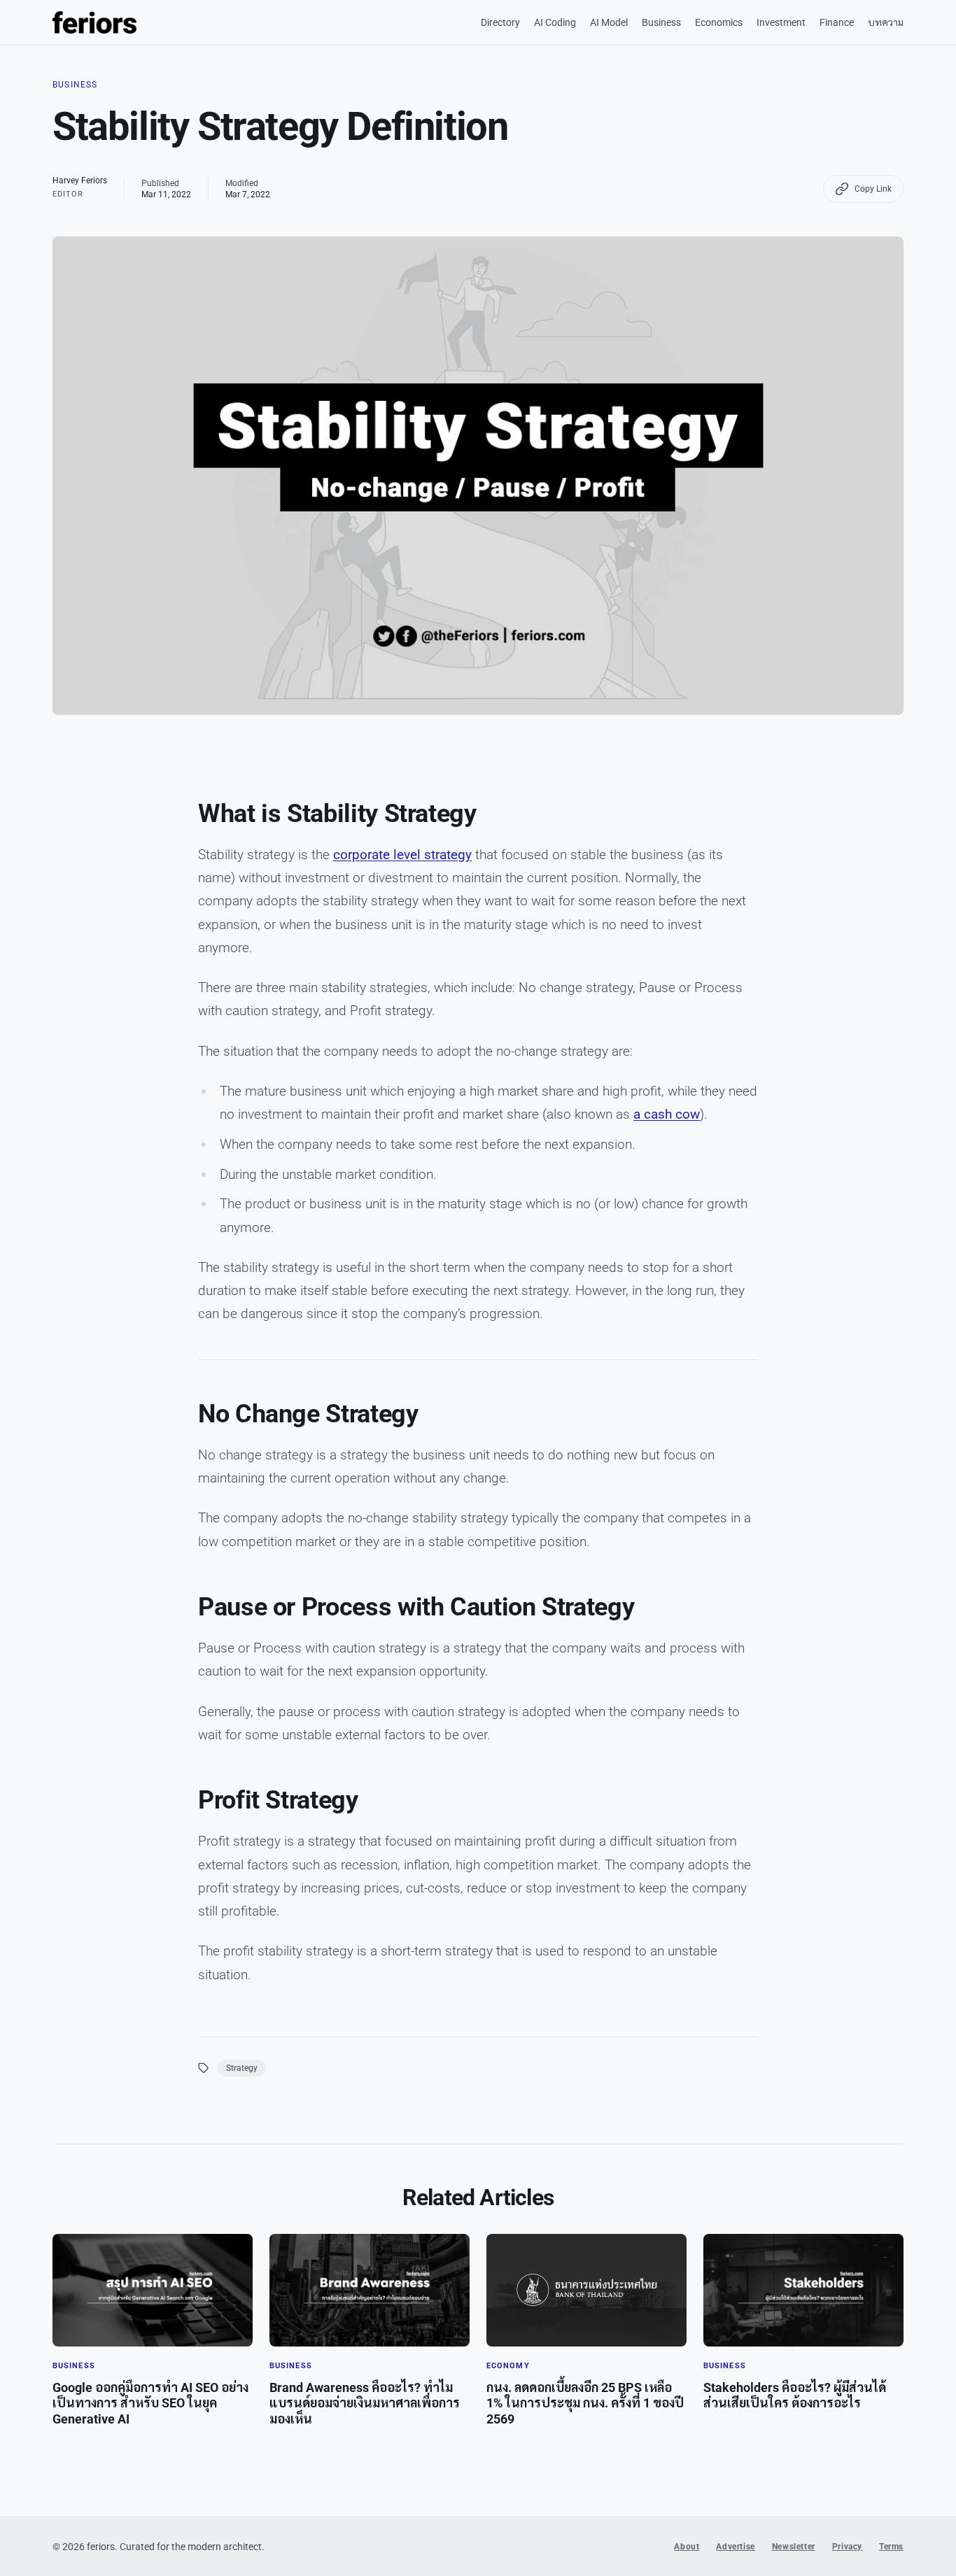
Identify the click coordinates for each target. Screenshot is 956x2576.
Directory (500, 22)
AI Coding (555, 22)
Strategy (242, 2068)
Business (661, 22)
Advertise (735, 2547)
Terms (891, 2547)
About (687, 2547)
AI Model (609, 22)
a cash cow (667, 1114)
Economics (719, 22)
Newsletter (794, 2547)
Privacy (847, 2547)
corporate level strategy (402, 855)
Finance (837, 22)
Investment (781, 22)
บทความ (886, 22)
